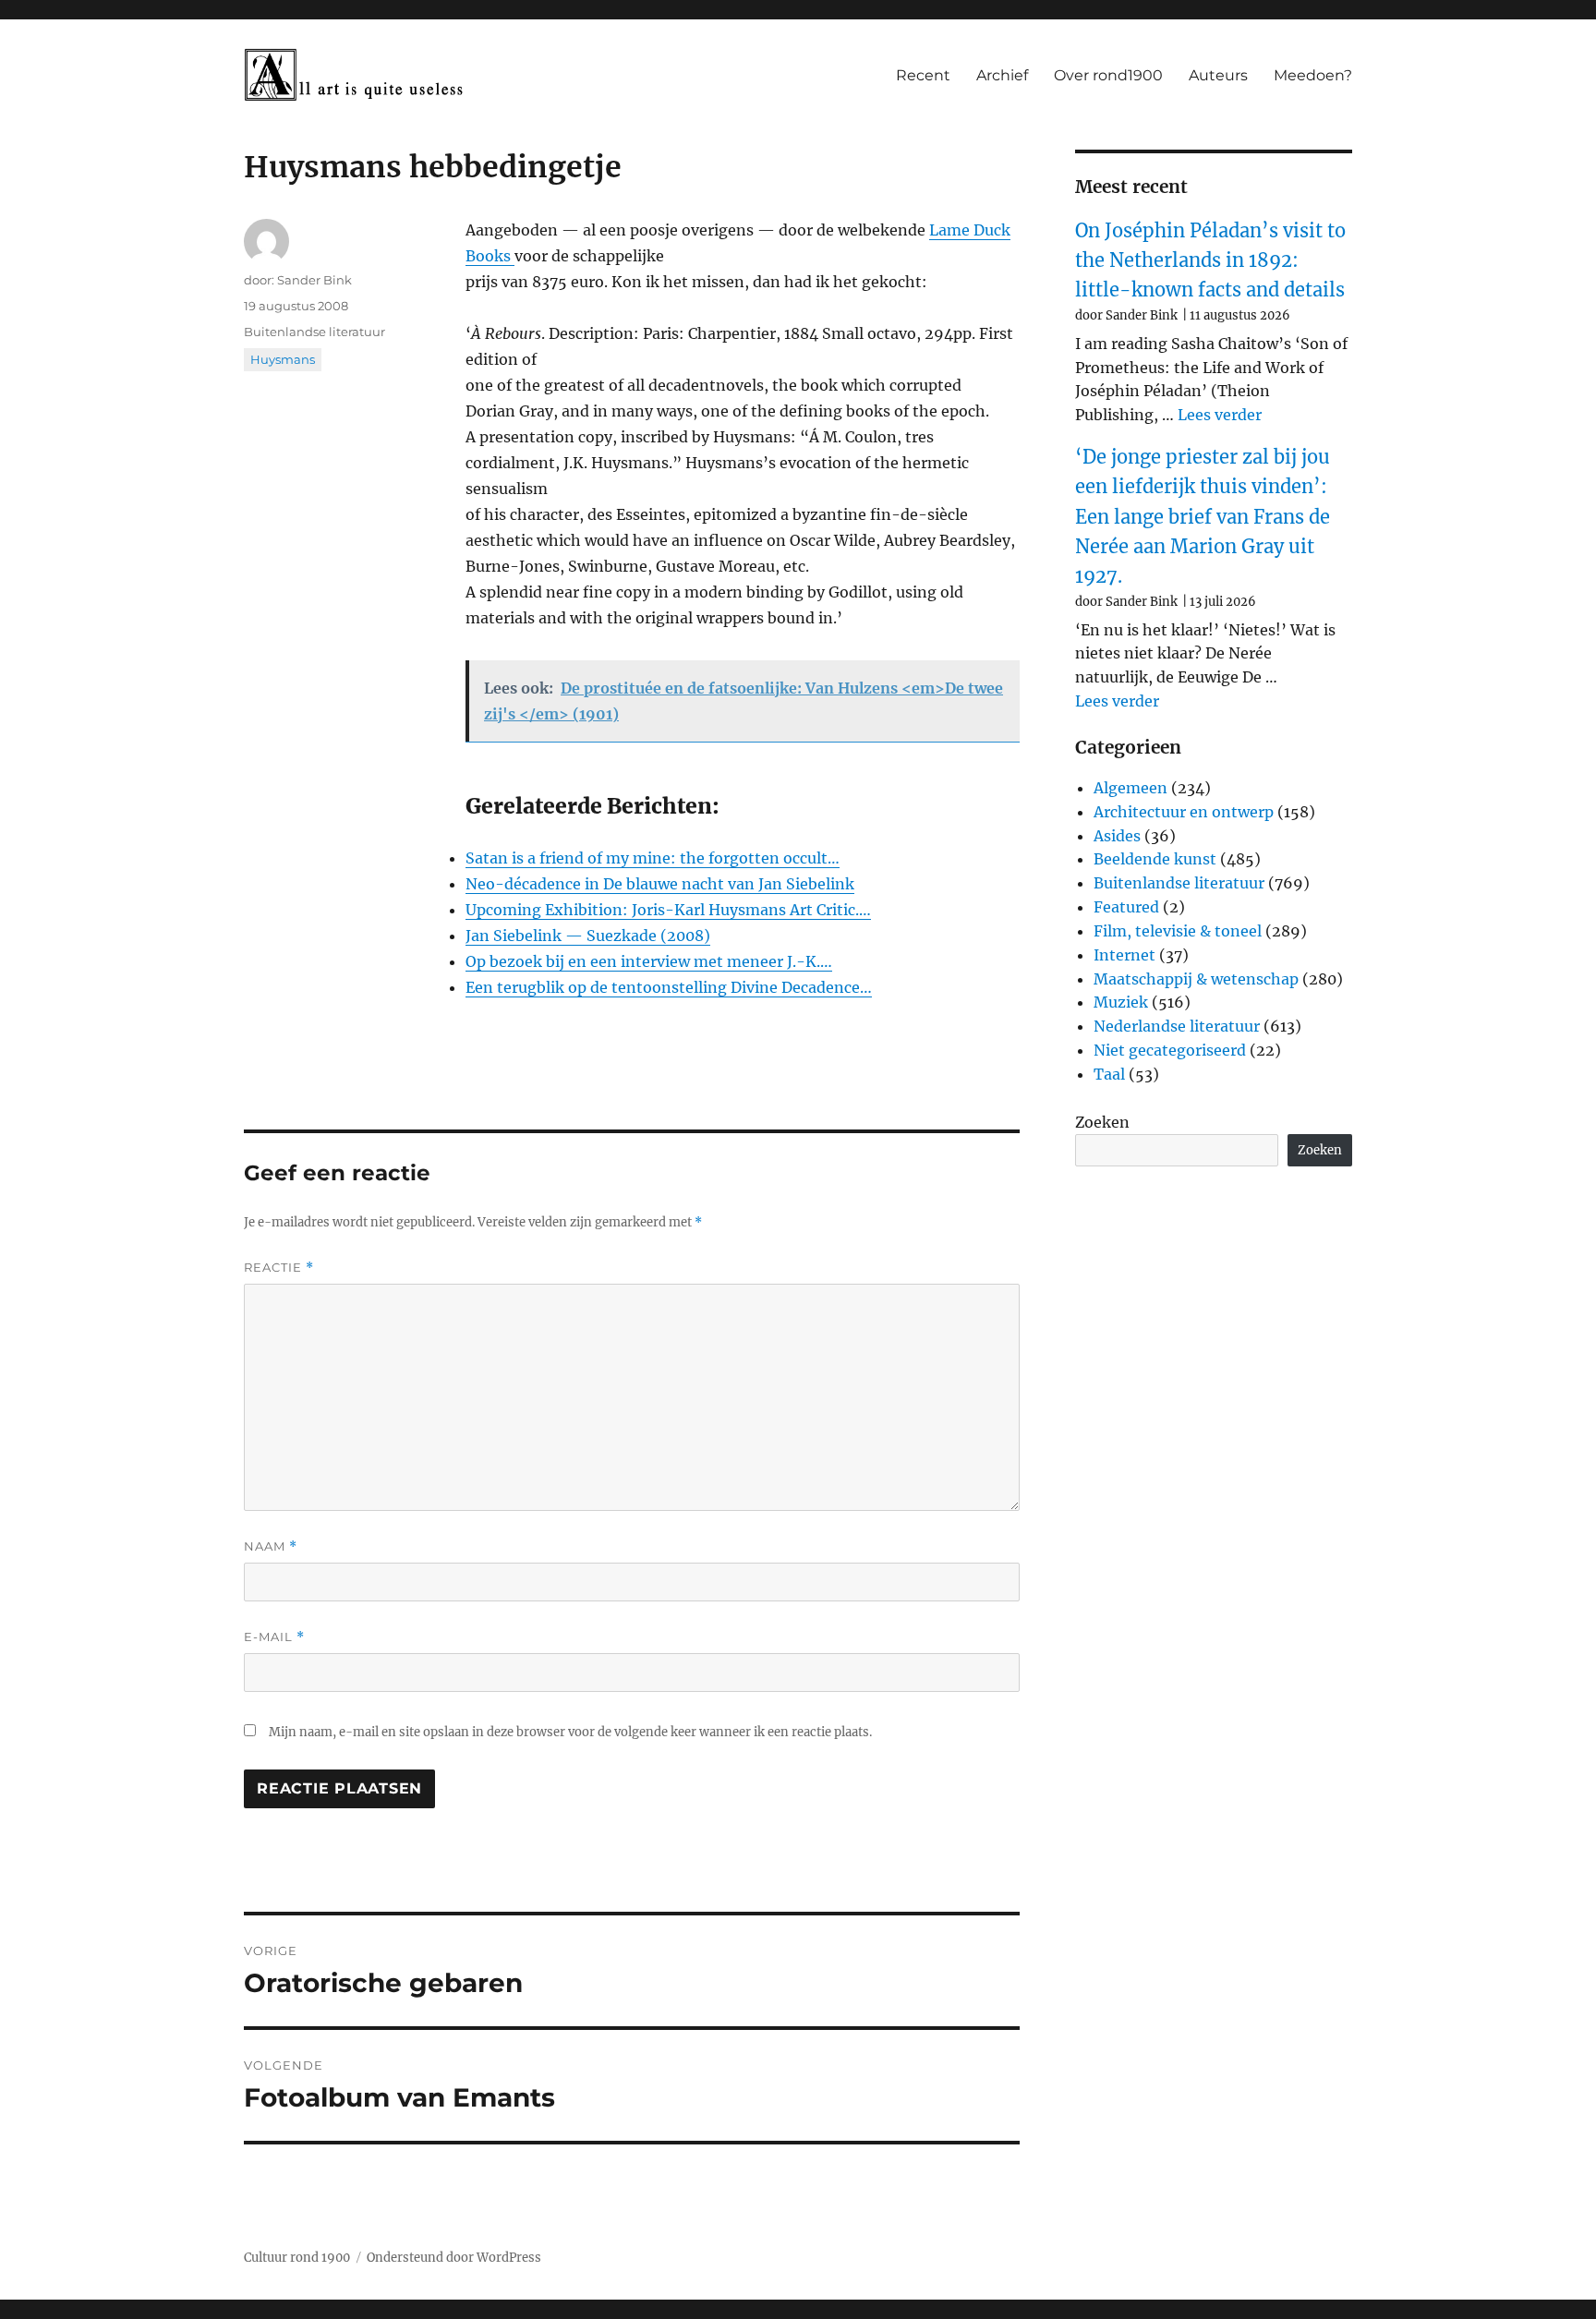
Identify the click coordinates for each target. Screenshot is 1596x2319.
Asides (1117, 836)
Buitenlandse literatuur (314, 332)
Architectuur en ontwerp (1184, 812)
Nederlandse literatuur (1177, 1026)
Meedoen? (1313, 75)
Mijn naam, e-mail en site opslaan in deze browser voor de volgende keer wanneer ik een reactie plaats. (570, 1732)
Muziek (1121, 1002)
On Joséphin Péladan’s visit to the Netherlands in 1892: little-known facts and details (1210, 260)
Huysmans (283, 359)
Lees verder (1220, 415)
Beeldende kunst (1155, 859)
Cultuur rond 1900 (297, 2258)
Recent (923, 75)
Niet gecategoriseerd (1170, 1050)
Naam (271, 1546)
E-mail (274, 1637)
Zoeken (1102, 1122)
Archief (1002, 75)
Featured (1126, 907)
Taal (1109, 1074)
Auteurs (1218, 75)
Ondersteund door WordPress (454, 2258)
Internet (1124, 955)
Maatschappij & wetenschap (1196, 979)
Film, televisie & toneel (1178, 931)
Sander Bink (314, 280)
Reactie (279, 1268)
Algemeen (1130, 788)
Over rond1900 (1108, 75)
